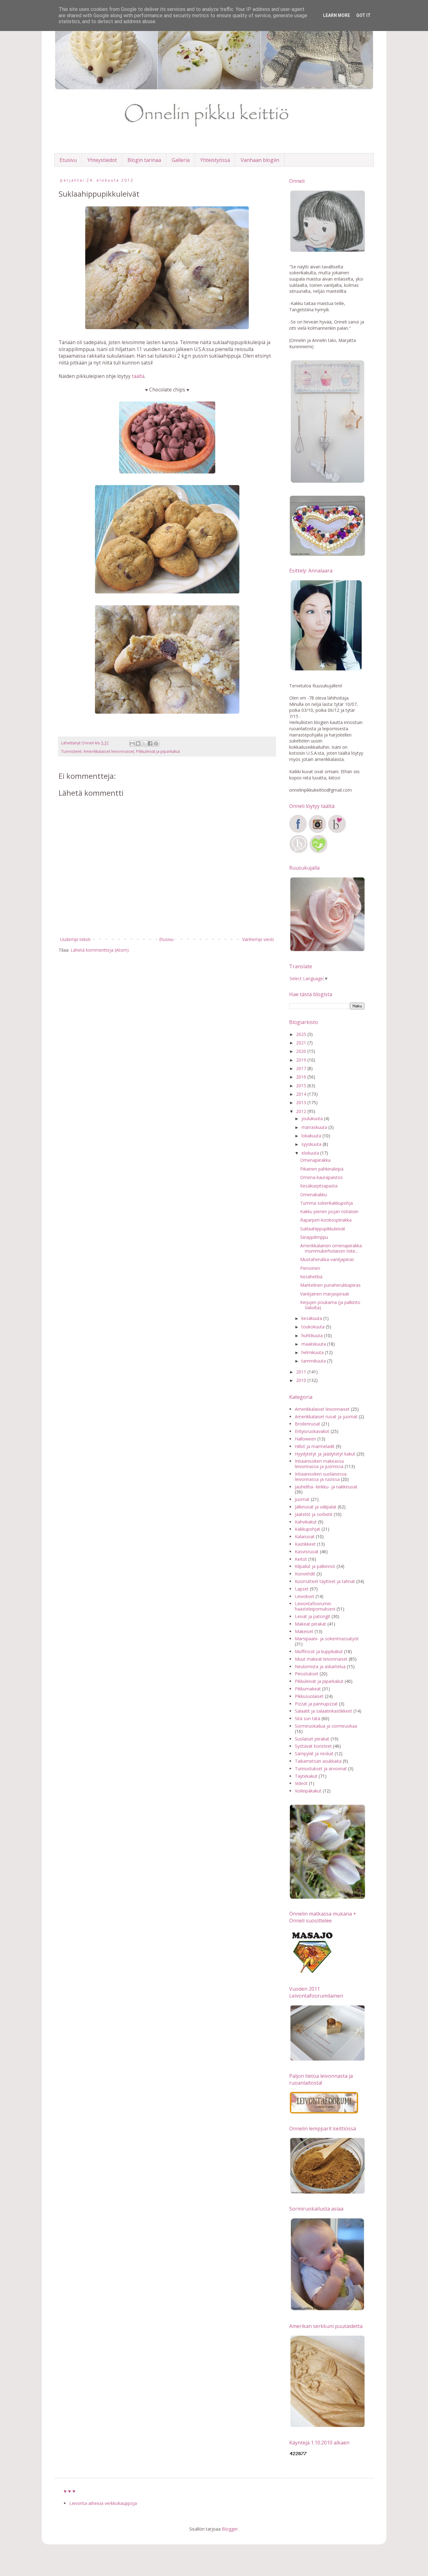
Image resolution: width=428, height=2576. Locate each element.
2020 (302, 1051)
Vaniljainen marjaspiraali (325, 1294)
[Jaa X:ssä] (144, 743)
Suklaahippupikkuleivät (323, 1229)
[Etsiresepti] (318, 852)
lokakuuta (312, 1136)
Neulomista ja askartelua (320, 1666)
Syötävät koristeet (313, 1746)
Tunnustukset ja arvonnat (321, 1769)
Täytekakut (306, 1776)
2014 (302, 1094)
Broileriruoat (308, 1424)
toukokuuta (314, 1327)
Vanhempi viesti (258, 939)
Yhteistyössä (215, 160)
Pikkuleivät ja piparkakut (158, 751)
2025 (302, 1034)
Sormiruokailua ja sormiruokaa (326, 1726)
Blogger (230, 2529)
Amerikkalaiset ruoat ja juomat (326, 1417)
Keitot (301, 1559)
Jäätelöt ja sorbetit (314, 1514)
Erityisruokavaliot (312, 1431)
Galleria (181, 160)
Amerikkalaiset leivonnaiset (109, 751)
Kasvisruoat (307, 1552)
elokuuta (311, 1153)
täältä (138, 376)
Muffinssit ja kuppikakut (319, 1651)
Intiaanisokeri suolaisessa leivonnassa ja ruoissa (321, 1477)
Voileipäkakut (308, 1791)
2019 (302, 1060)
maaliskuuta (314, 1344)
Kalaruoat (305, 1536)
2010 (302, 1380)
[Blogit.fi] (299, 852)
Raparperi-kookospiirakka (326, 1220)
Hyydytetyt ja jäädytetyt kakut (325, 1454)
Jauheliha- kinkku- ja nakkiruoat (326, 1487)
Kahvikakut (306, 1522)
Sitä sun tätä (308, 1718)
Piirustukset (307, 1674)
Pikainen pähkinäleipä (322, 1169)
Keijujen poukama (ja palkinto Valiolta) (330, 1305)
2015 (302, 1086)
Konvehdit (305, 1574)
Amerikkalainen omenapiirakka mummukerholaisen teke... (331, 1248)
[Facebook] (298, 832)
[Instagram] (317, 832)
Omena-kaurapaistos (321, 1177)
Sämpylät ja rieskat (314, 1754)
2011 (302, 1372)
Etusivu (68, 160)
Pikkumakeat (308, 1689)
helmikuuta (313, 1352)
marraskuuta (315, 1127)
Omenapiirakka (315, 1160)
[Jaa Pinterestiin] (156, 743)
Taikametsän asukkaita (318, 1761)
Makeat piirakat (311, 1624)
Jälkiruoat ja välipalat (316, 1507)
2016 (302, 1077)
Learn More (337, 15)
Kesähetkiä (311, 1277)
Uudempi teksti (75, 939)
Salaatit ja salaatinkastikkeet (324, 1711)
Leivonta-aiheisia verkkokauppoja (103, 2503)
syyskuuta (312, 1144)
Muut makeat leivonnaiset (321, 1659)
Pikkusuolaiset (309, 1696)
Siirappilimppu (314, 1237)
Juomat (302, 1499)
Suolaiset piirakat (312, 1739)
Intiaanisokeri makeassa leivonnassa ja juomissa (319, 1464)
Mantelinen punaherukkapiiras (330, 1285)
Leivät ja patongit (313, 1616)
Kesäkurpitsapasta (319, 1186)
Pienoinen (310, 1268)
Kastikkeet (305, 1544)
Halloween (305, 1439)
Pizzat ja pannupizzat (316, 1704)
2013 (302, 1102)
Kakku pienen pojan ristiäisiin (329, 1211)
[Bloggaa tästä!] (138, 743)
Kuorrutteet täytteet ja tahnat (325, 1581)
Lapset (302, 1589)
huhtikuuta (313, 1335)
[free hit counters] (298, 2455)
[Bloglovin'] (337, 832)
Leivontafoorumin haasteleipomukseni (315, 1606)
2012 (302, 1111)
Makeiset (304, 1631)
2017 (302, 1068)
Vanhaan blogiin (260, 160)
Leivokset (305, 1596)
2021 (302, 1043)
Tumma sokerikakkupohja (326, 1203)
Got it (363, 15)
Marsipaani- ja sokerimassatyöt (327, 1639)
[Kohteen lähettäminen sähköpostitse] (132, 743)
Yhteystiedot (102, 160)
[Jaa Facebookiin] (150, 743)
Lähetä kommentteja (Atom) (100, 950)
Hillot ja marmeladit (315, 1446)
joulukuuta (313, 1118)
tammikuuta (314, 1361)
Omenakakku (313, 1195)
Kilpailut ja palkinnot (315, 1566)
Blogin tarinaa (144, 160)
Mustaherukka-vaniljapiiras (327, 1259)
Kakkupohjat (308, 1529)
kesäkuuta (312, 1318)
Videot (301, 1783)
